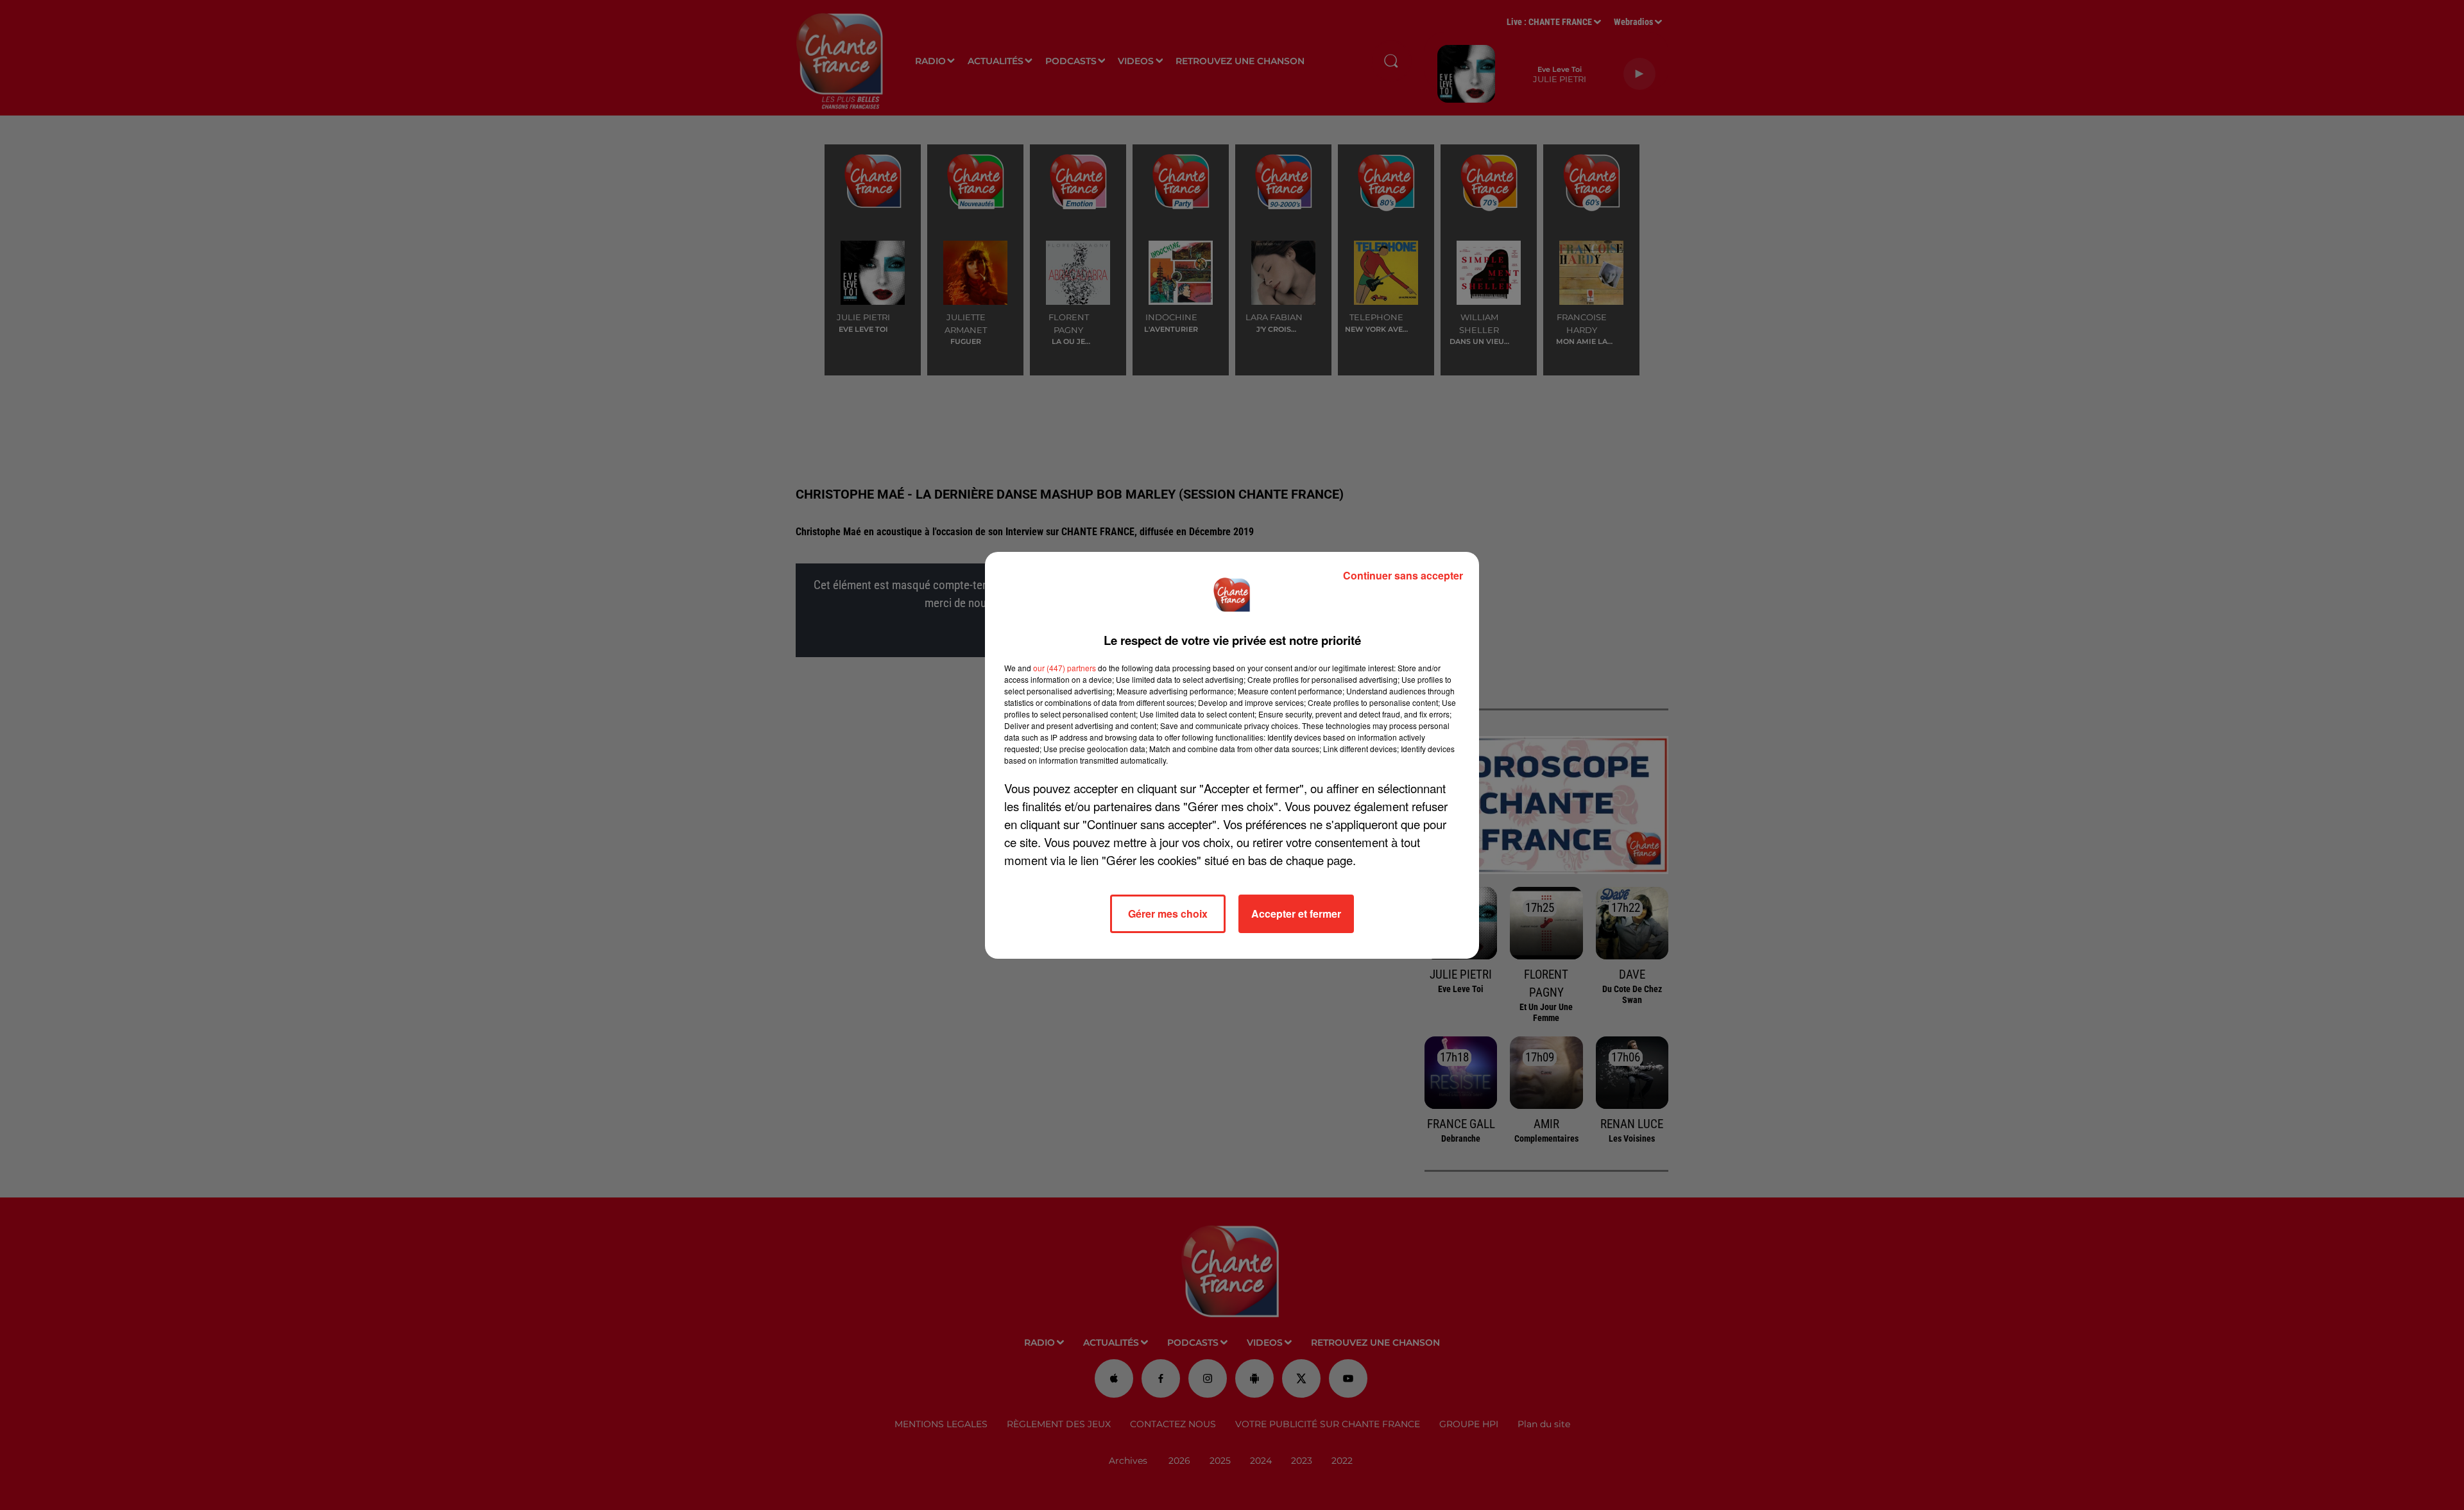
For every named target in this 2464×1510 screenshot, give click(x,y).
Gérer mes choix (1168, 914)
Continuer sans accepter (1403, 575)
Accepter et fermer (1296, 914)
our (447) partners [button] (1065, 668)
